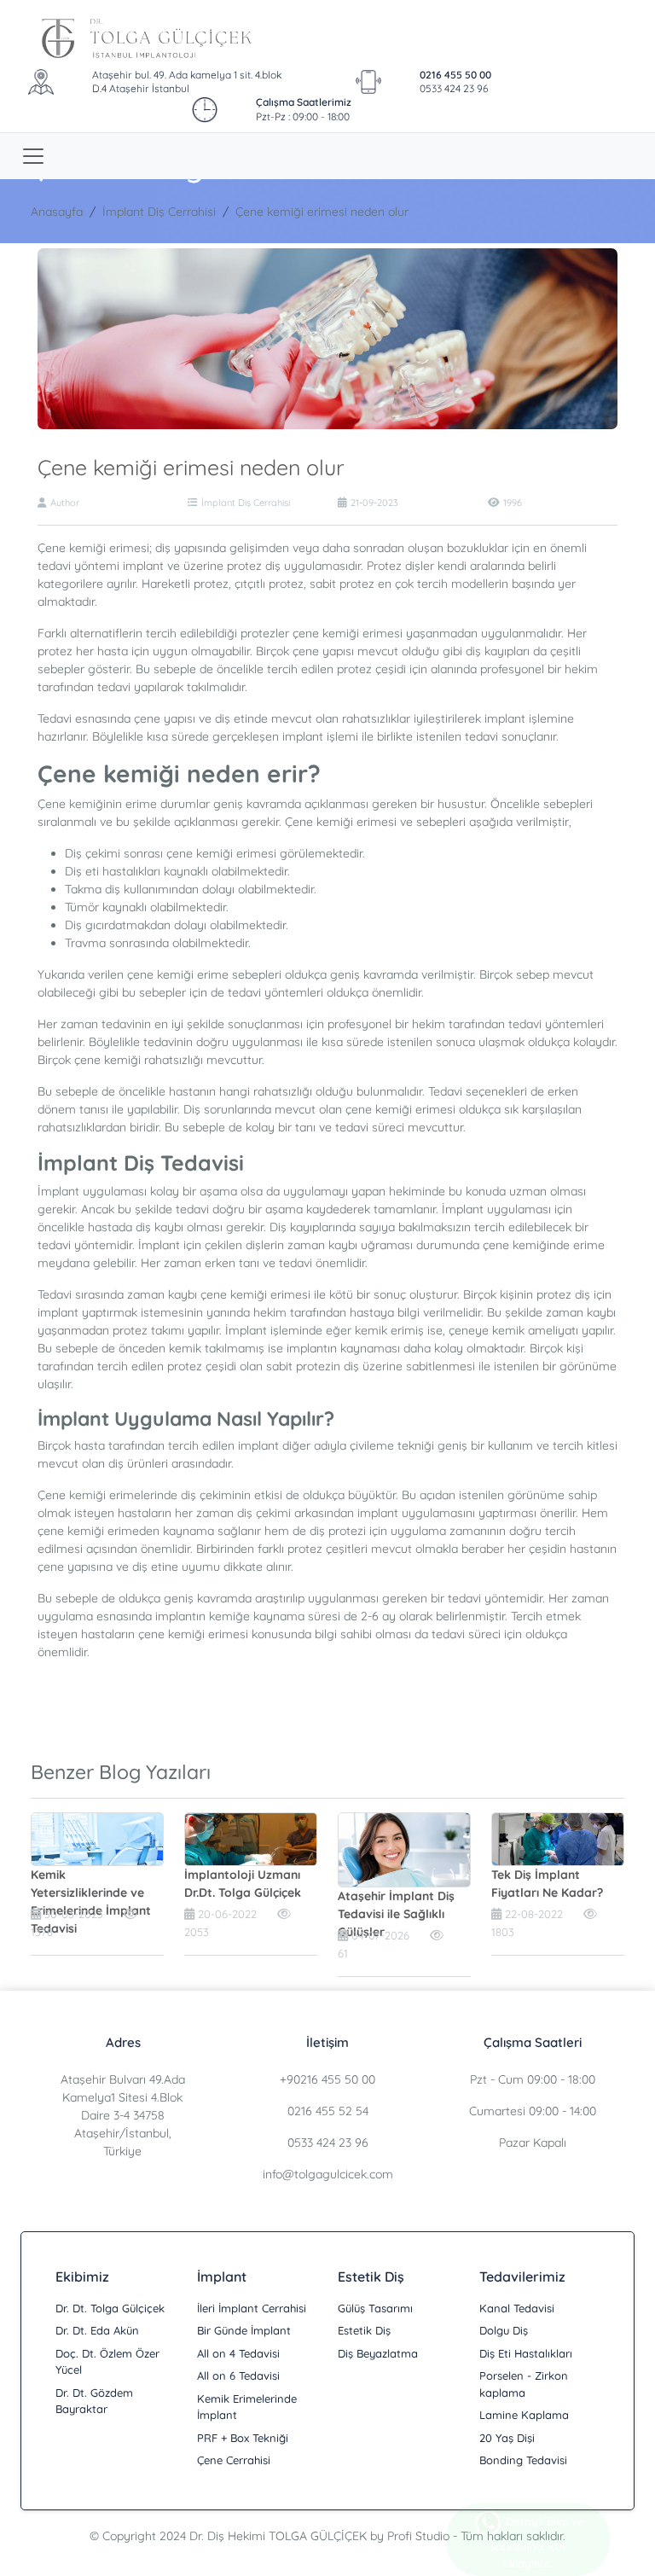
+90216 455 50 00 (327, 2079)
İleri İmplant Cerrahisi (252, 2308)
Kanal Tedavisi (517, 2308)
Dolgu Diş (504, 2330)
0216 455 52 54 (328, 2111)
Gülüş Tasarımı (375, 2308)
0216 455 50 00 (455, 75)
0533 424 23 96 (454, 88)
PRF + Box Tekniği (243, 2438)
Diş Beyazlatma (378, 2353)
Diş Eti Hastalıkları (526, 2353)
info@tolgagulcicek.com (328, 2174)
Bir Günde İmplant (244, 2330)
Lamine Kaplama (524, 2415)
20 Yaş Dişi (507, 2438)
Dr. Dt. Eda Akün (97, 2330)
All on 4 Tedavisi (238, 2353)
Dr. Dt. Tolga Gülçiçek (110, 2308)
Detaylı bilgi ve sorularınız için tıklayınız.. (537, 2542)
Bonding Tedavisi (523, 2460)
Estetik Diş (364, 2330)
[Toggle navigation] (33, 156)
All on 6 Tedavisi (238, 2375)
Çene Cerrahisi (234, 2460)
